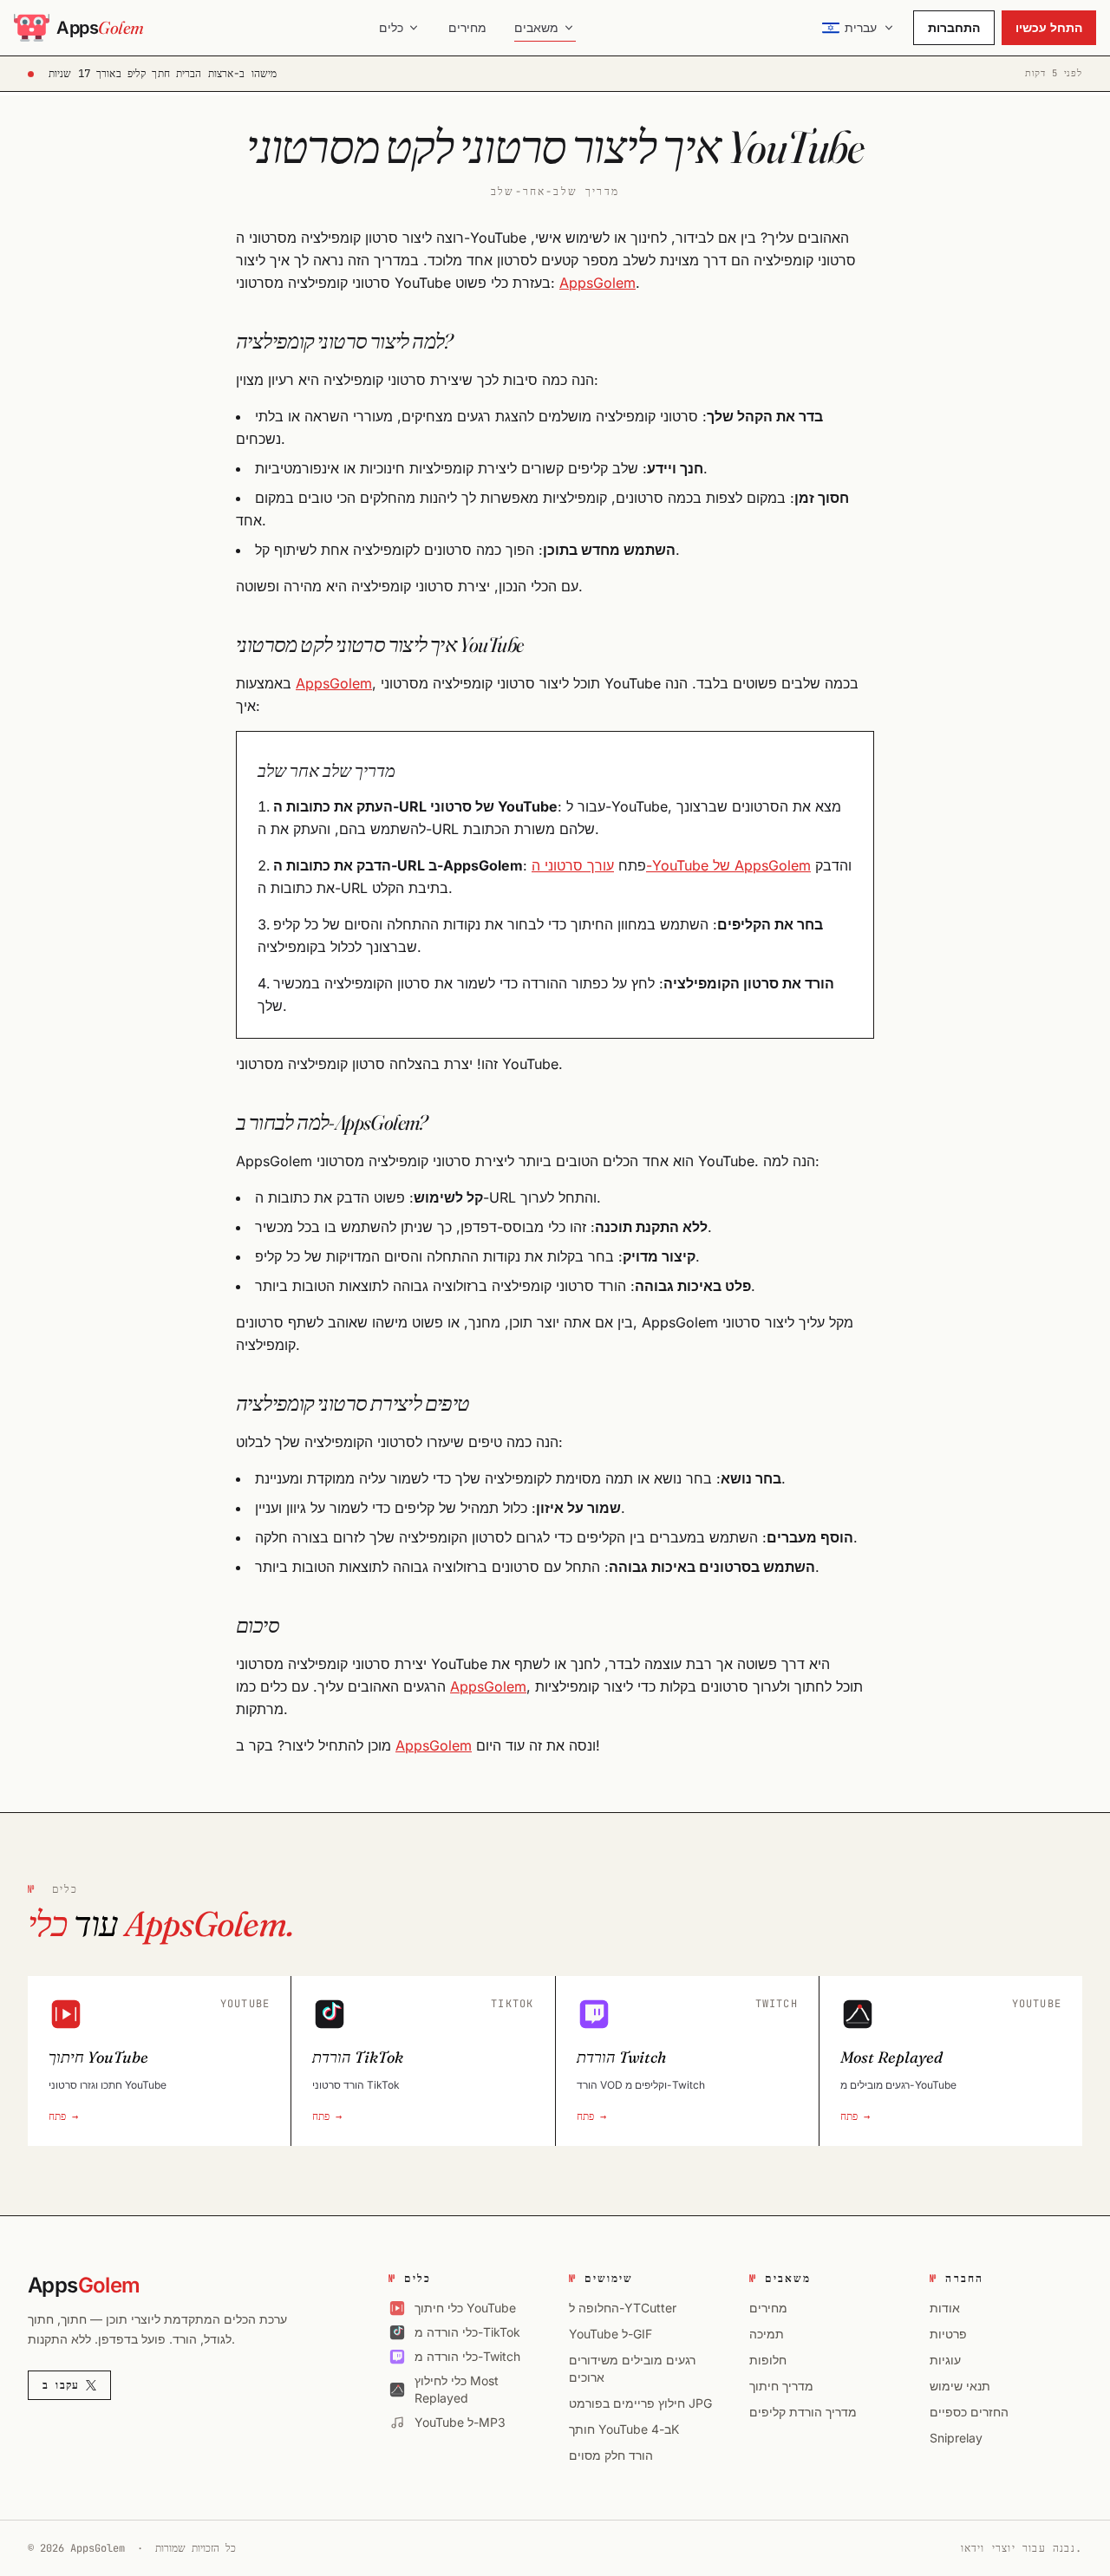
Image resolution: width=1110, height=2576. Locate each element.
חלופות (768, 2360)
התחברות (954, 27)
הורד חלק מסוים (611, 2455)
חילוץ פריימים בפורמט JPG (640, 2403)
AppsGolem (597, 283)
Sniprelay (956, 2438)
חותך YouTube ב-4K (624, 2429)
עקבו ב (61, 2385)
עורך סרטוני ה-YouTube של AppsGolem (671, 865)
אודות (945, 2308)
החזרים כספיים (969, 2412)
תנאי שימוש (960, 2386)
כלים (391, 27)
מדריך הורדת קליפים (803, 2412)
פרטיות (948, 2334)
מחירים (467, 27)
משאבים (536, 27)
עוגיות (945, 2360)
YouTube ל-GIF (610, 2334)
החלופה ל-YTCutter (623, 2308)
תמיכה (767, 2334)
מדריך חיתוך (781, 2386)
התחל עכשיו (1049, 27)
